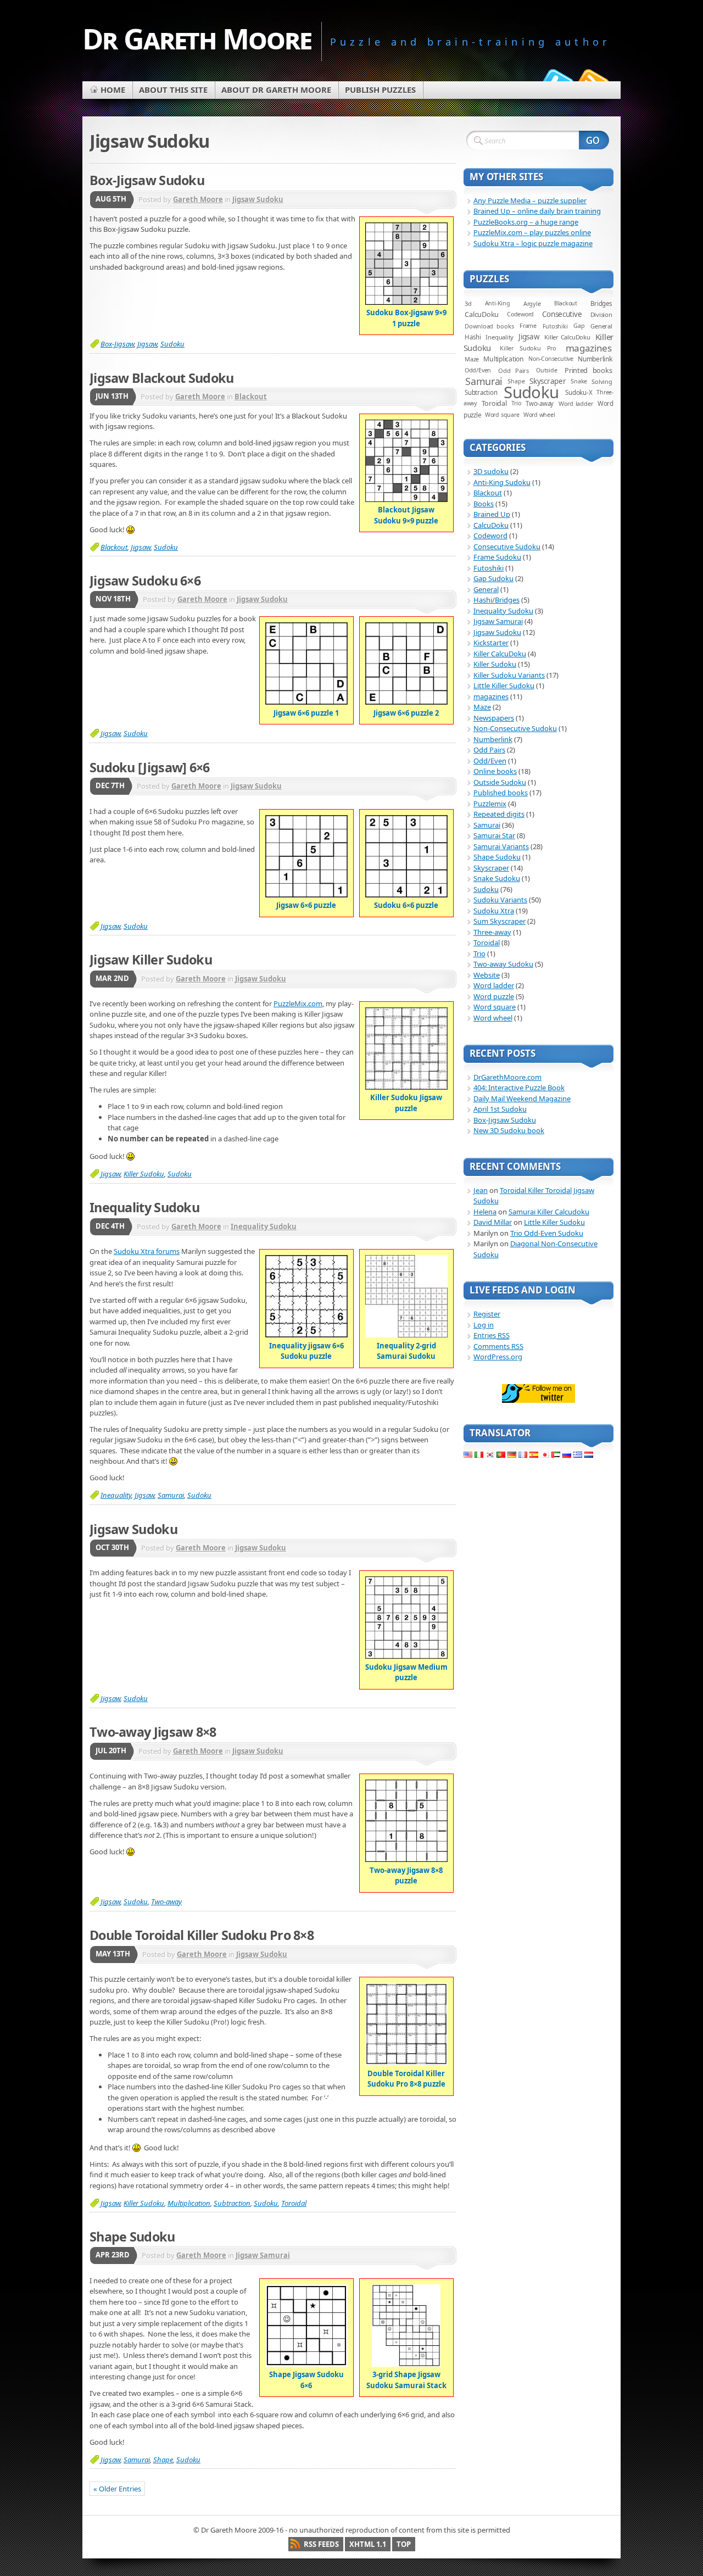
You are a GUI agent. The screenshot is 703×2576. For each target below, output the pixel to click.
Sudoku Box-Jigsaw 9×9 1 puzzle (406, 318)
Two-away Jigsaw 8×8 (153, 1732)
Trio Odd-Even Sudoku (547, 1233)
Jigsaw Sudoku (258, 199)
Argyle (532, 303)
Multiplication (189, 2203)
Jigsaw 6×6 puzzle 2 (406, 713)
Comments (498, 1346)
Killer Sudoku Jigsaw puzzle (406, 1103)
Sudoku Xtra (494, 911)
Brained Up (492, 514)
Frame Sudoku (497, 557)
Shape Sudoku (132, 2237)
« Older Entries (117, 2489)
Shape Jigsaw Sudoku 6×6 (306, 2380)
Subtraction (232, 2203)
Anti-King (498, 303)
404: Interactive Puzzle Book (519, 1088)
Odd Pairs (514, 370)
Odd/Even (478, 370)
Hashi (473, 337)
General (601, 326)
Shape (163, 2460)
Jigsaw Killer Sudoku (151, 960)
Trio (516, 403)
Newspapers (494, 718)
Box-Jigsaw (117, 344)
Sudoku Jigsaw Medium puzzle (406, 1672)
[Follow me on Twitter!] (556, 79)
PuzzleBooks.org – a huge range (526, 222)
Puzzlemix (490, 804)
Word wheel (539, 415)
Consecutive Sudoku (507, 547)
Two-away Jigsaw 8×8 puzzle (406, 1875)
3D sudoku (491, 471)
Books (484, 504)
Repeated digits (499, 814)
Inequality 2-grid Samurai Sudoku (406, 1351)
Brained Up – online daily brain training (537, 211)
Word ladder (576, 403)
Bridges (601, 303)
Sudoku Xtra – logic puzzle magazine (533, 243)
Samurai (171, 1495)
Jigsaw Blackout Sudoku (162, 378)
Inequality (116, 1495)
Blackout (251, 397)
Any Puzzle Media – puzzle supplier (530, 200)
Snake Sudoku (497, 878)
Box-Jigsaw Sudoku (147, 180)
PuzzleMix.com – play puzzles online (532, 232)
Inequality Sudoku (144, 1207)
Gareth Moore (198, 199)
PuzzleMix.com (298, 1003)
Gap (579, 326)
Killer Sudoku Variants (509, 675)
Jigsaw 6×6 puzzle (306, 905)
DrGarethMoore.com (507, 1077)
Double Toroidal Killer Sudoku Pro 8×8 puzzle (406, 2079)
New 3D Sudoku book (509, 1130)
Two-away (166, 1902)
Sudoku (172, 344)
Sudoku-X (579, 392)
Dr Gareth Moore (197, 38)
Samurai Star (494, 835)
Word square (502, 415)
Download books (489, 326)
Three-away (492, 932)
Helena (485, 1212)
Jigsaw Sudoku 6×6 (145, 581)
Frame (528, 326)
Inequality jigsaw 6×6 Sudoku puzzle (306, 1351)
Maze (472, 359)
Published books (501, 793)
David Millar (493, 1222)
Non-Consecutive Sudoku (515, 728)
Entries (492, 1335)
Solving (602, 381)
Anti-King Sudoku (502, 482)
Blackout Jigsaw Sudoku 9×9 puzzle (406, 515)
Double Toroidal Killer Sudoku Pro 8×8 (202, 1935)
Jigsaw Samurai (263, 2255)
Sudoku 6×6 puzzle (406, 905)
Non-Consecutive (551, 359)
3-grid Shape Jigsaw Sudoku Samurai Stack (406, 2380)
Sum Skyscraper (500, 921)
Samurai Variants (501, 846)
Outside (547, 370)
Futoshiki (555, 326)
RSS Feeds (321, 2544)
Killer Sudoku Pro (528, 348)
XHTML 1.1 (368, 2544)
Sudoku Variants (500, 900)
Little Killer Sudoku (504, 685)
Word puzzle (494, 996)
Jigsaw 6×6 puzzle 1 (306, 713)
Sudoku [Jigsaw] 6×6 (150, 767)
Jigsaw (147, 344)
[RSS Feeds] (592, 79)
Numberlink (595, 359)
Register (487, 1314)
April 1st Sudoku (500, 1109)
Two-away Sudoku (503, 964)
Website (487, 975)
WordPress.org (498, 1357)
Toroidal (294, 2203)
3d (468, 303)
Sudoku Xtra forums (147, 1251)
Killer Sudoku (144, 1174)
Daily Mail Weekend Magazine (522, 1099)
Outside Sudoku (500, 782)
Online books (495, 771)
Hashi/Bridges (496, 600)
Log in (484, 1325)
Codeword (520, 314)
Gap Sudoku (493, 578)
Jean (481, 1190)
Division (601, 314)
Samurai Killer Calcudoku (549, 1212)
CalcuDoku (482, 314)
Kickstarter (491, 643)
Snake (579, 381)
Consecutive (562, 314)
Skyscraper (491, 868)
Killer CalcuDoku (567, 337)
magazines (589, 348)
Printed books (588, 370)
